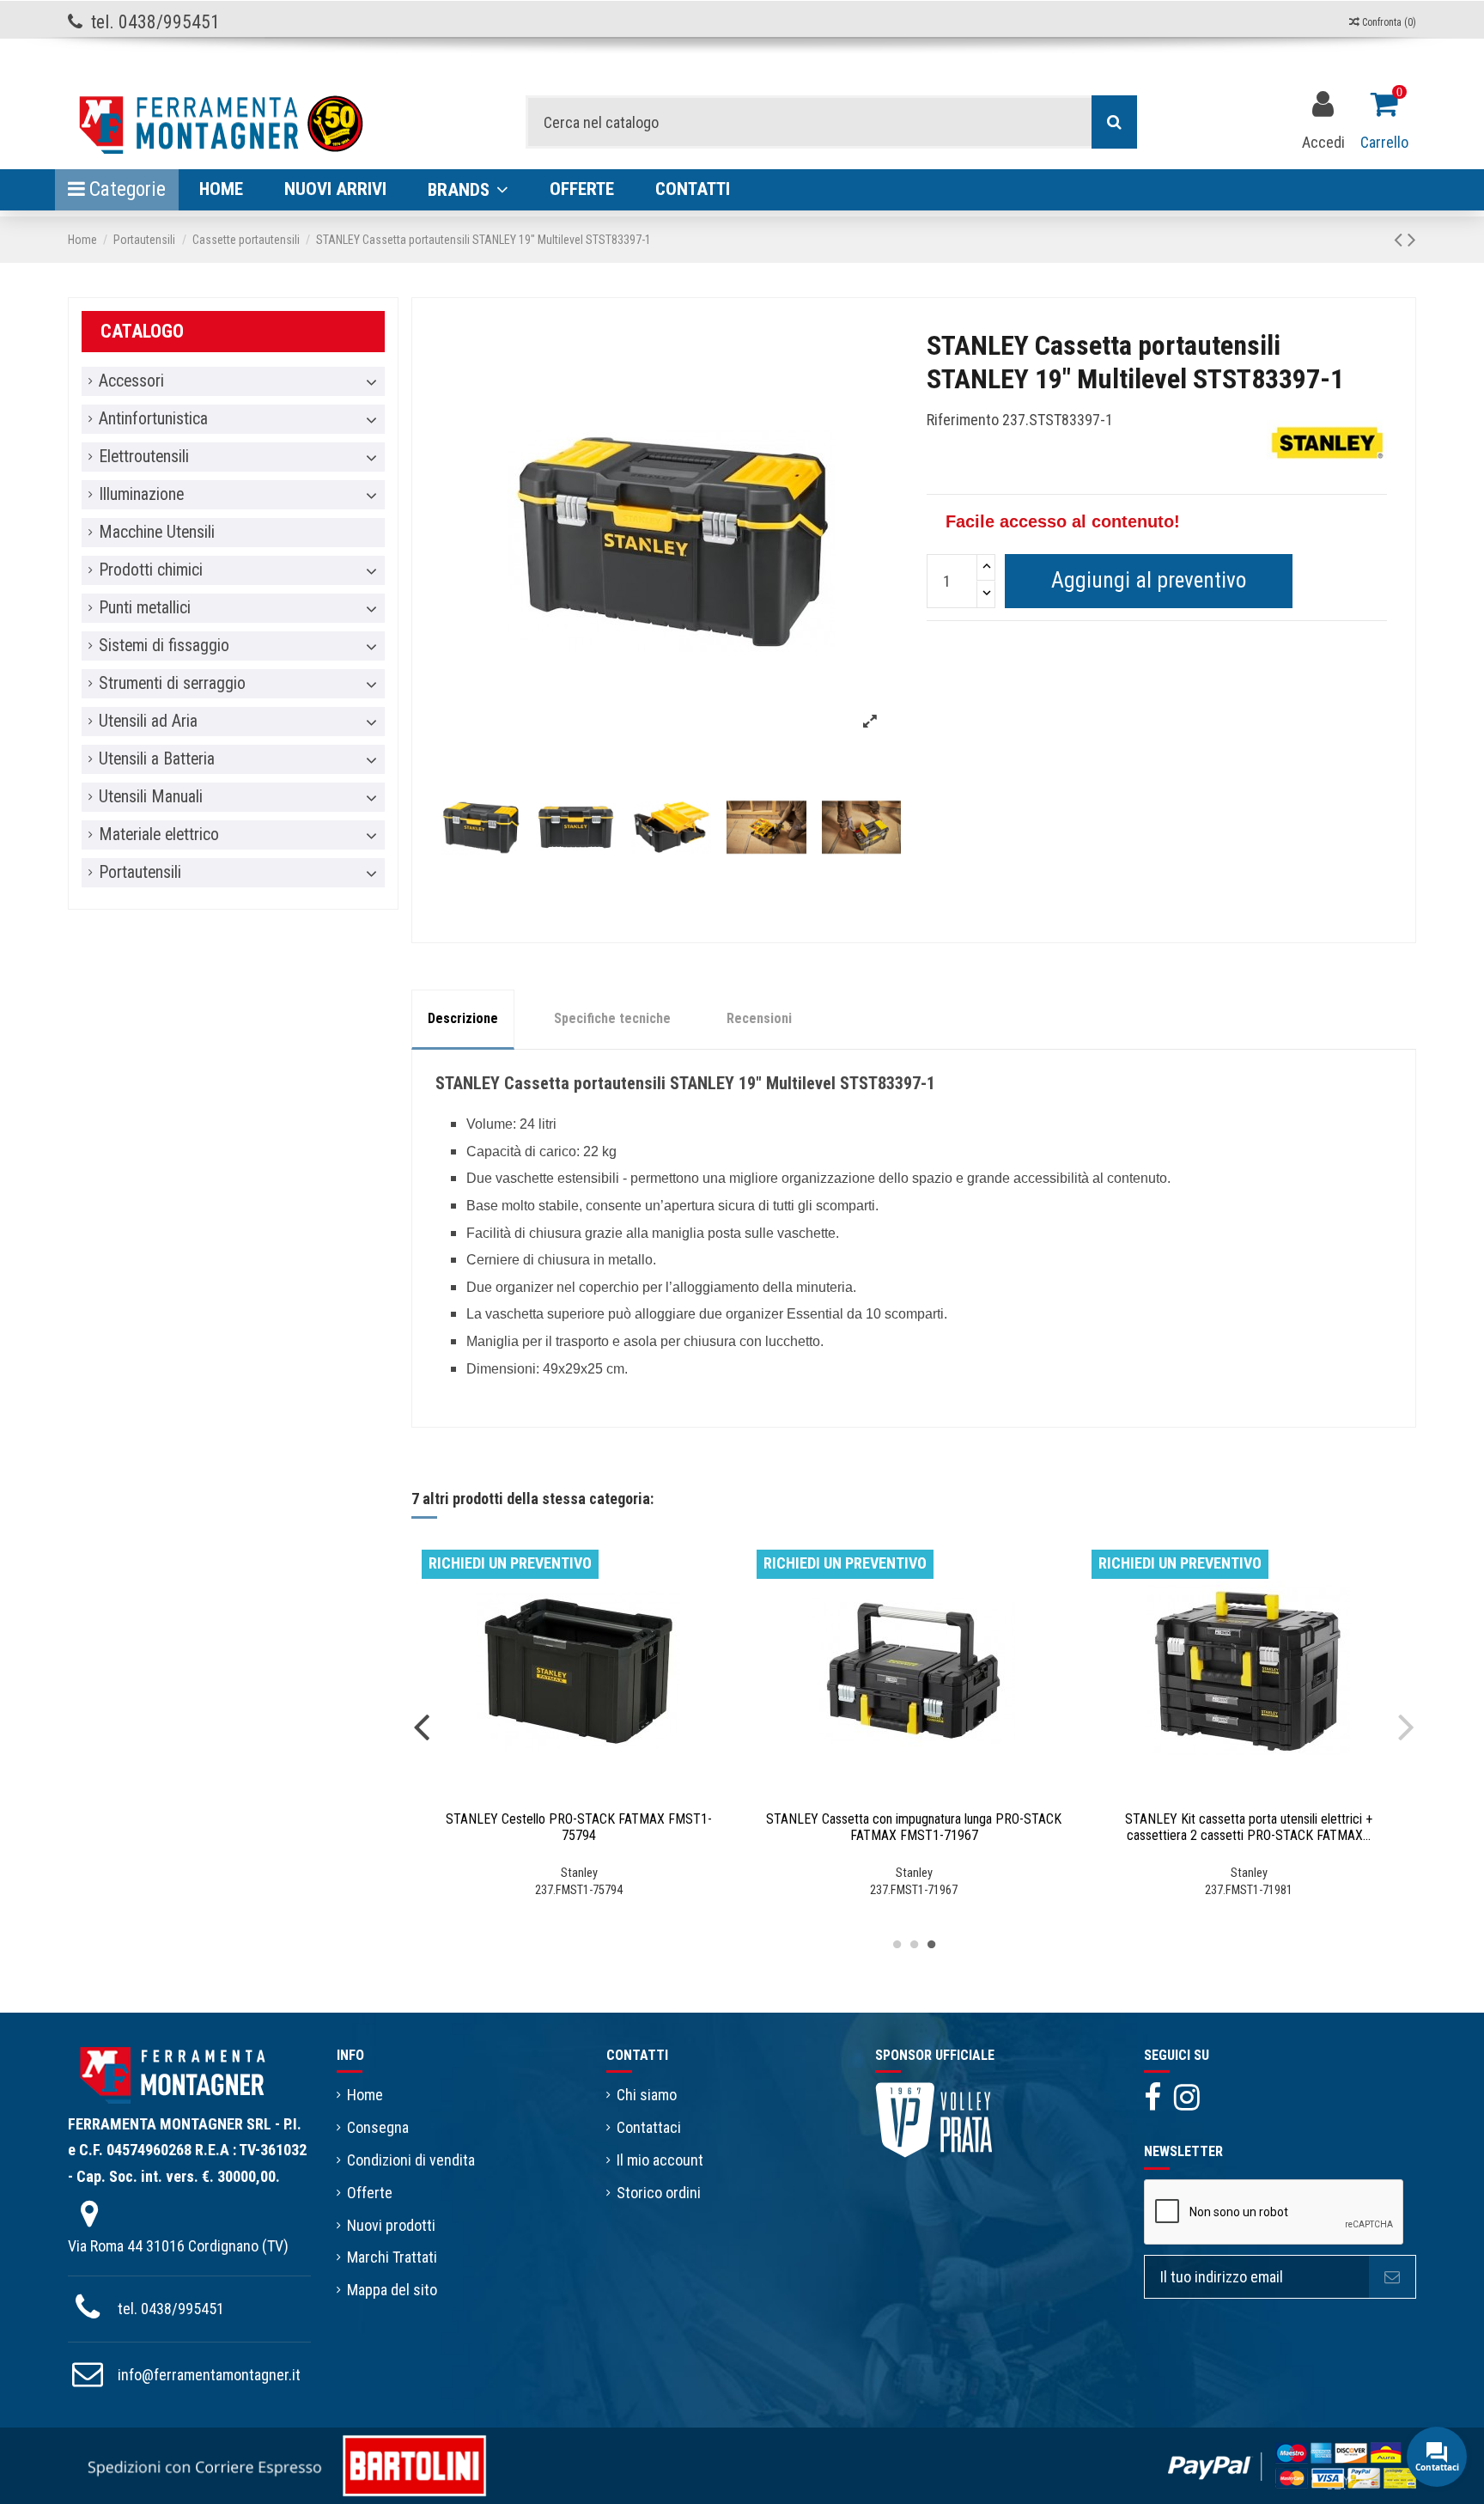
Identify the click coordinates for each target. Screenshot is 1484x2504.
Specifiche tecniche (612, 1018)
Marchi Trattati (392, 2257)
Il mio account (660, 2160)
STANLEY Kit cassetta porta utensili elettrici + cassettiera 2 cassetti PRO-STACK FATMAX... (1249, 1827)
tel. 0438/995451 (171, 2309)
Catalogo (142, 331)
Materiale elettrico (159, 835)
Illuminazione (141, 495)
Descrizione (463, 1018)
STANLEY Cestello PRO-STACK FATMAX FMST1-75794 (579, 1827)
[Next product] (1412, 240)
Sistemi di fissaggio (164, 646)
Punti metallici (145, 608)
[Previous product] (1401, 240)
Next (1406, 1726)
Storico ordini (659, 2193)
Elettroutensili (144, 457)
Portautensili (140, 873)
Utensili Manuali (151, 797)
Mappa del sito (392, 2290)
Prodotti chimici (151, 570)
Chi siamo (647, 2095)
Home (365, 2095)
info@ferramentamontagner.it (209, 2375)
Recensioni (759, 1018)
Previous (422, 1726)
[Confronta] (563, 1794)
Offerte (370, 2193)
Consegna (378, 2127)
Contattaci (649, 2127)
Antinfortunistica (153, 419)
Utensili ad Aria (148, 722)
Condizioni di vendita (411, 2160)
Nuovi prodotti (391, 2225)
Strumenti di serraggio (172, 684)
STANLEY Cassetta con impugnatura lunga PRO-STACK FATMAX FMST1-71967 (914, 1827)
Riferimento (963, 420)
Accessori (131, 381)
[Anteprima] (594, 1794)
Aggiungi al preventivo (1149, 580)
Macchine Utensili (157, 533)
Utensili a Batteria (157, 759)
